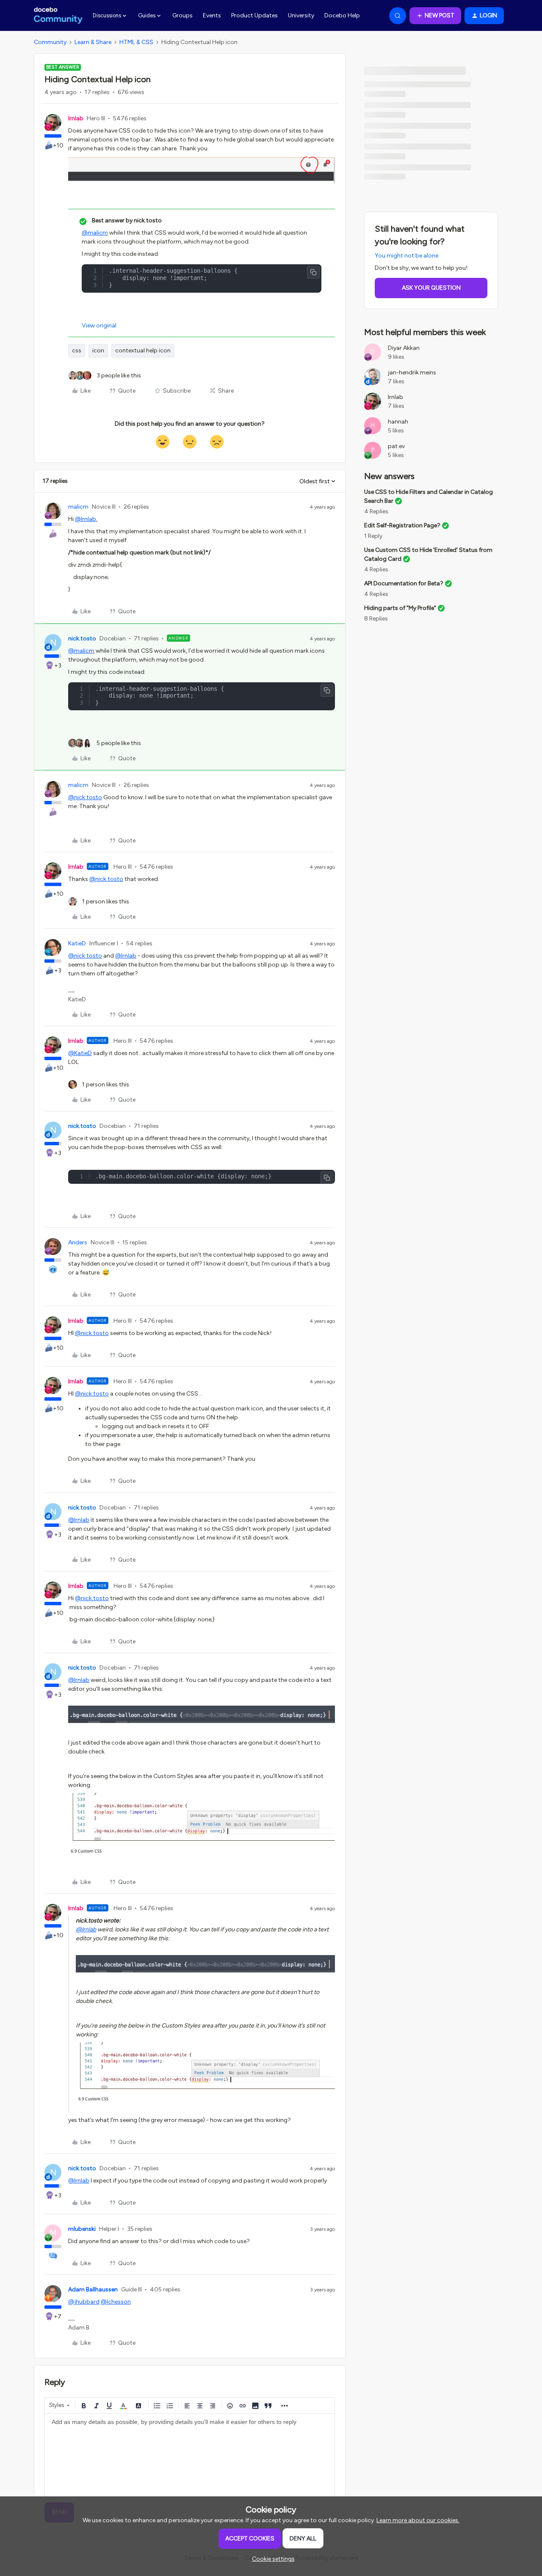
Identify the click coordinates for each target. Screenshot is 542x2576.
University (301, 15)
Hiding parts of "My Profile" (400, 608)
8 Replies (376, 619)
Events (212, 15)
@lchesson (116, 2302)
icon (98, 350)
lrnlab (76, 118)
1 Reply (373, 536)
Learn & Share (93, 42)
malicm (78, 507)
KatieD (77, 943)
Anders (78, 1242)
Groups (183, 15)
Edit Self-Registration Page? (402, 525)
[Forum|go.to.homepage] (58, 16)
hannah (398, 422)
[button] (435, 16)
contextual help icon (143, 350)
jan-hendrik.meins (412, 373)
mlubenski (82, 2229)
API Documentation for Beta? (404, 583)
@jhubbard (84, 2302)
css (77, 350)
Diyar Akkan (404, 348)
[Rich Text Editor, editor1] (190, 2456)
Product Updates (254, 15)
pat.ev (396, 446)
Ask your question (431, 288)
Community (50, 42)
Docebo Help (342, 15)
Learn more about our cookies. (418, 2520)
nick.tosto (82, 638)
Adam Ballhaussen (93, 2289)
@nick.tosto (85, 797)
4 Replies (376, 511)
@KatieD (80, 1053)
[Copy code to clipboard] (313, 272)
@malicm (95, 233)
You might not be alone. (407, 256)
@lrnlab (86, 519)
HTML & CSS (136, 42)
